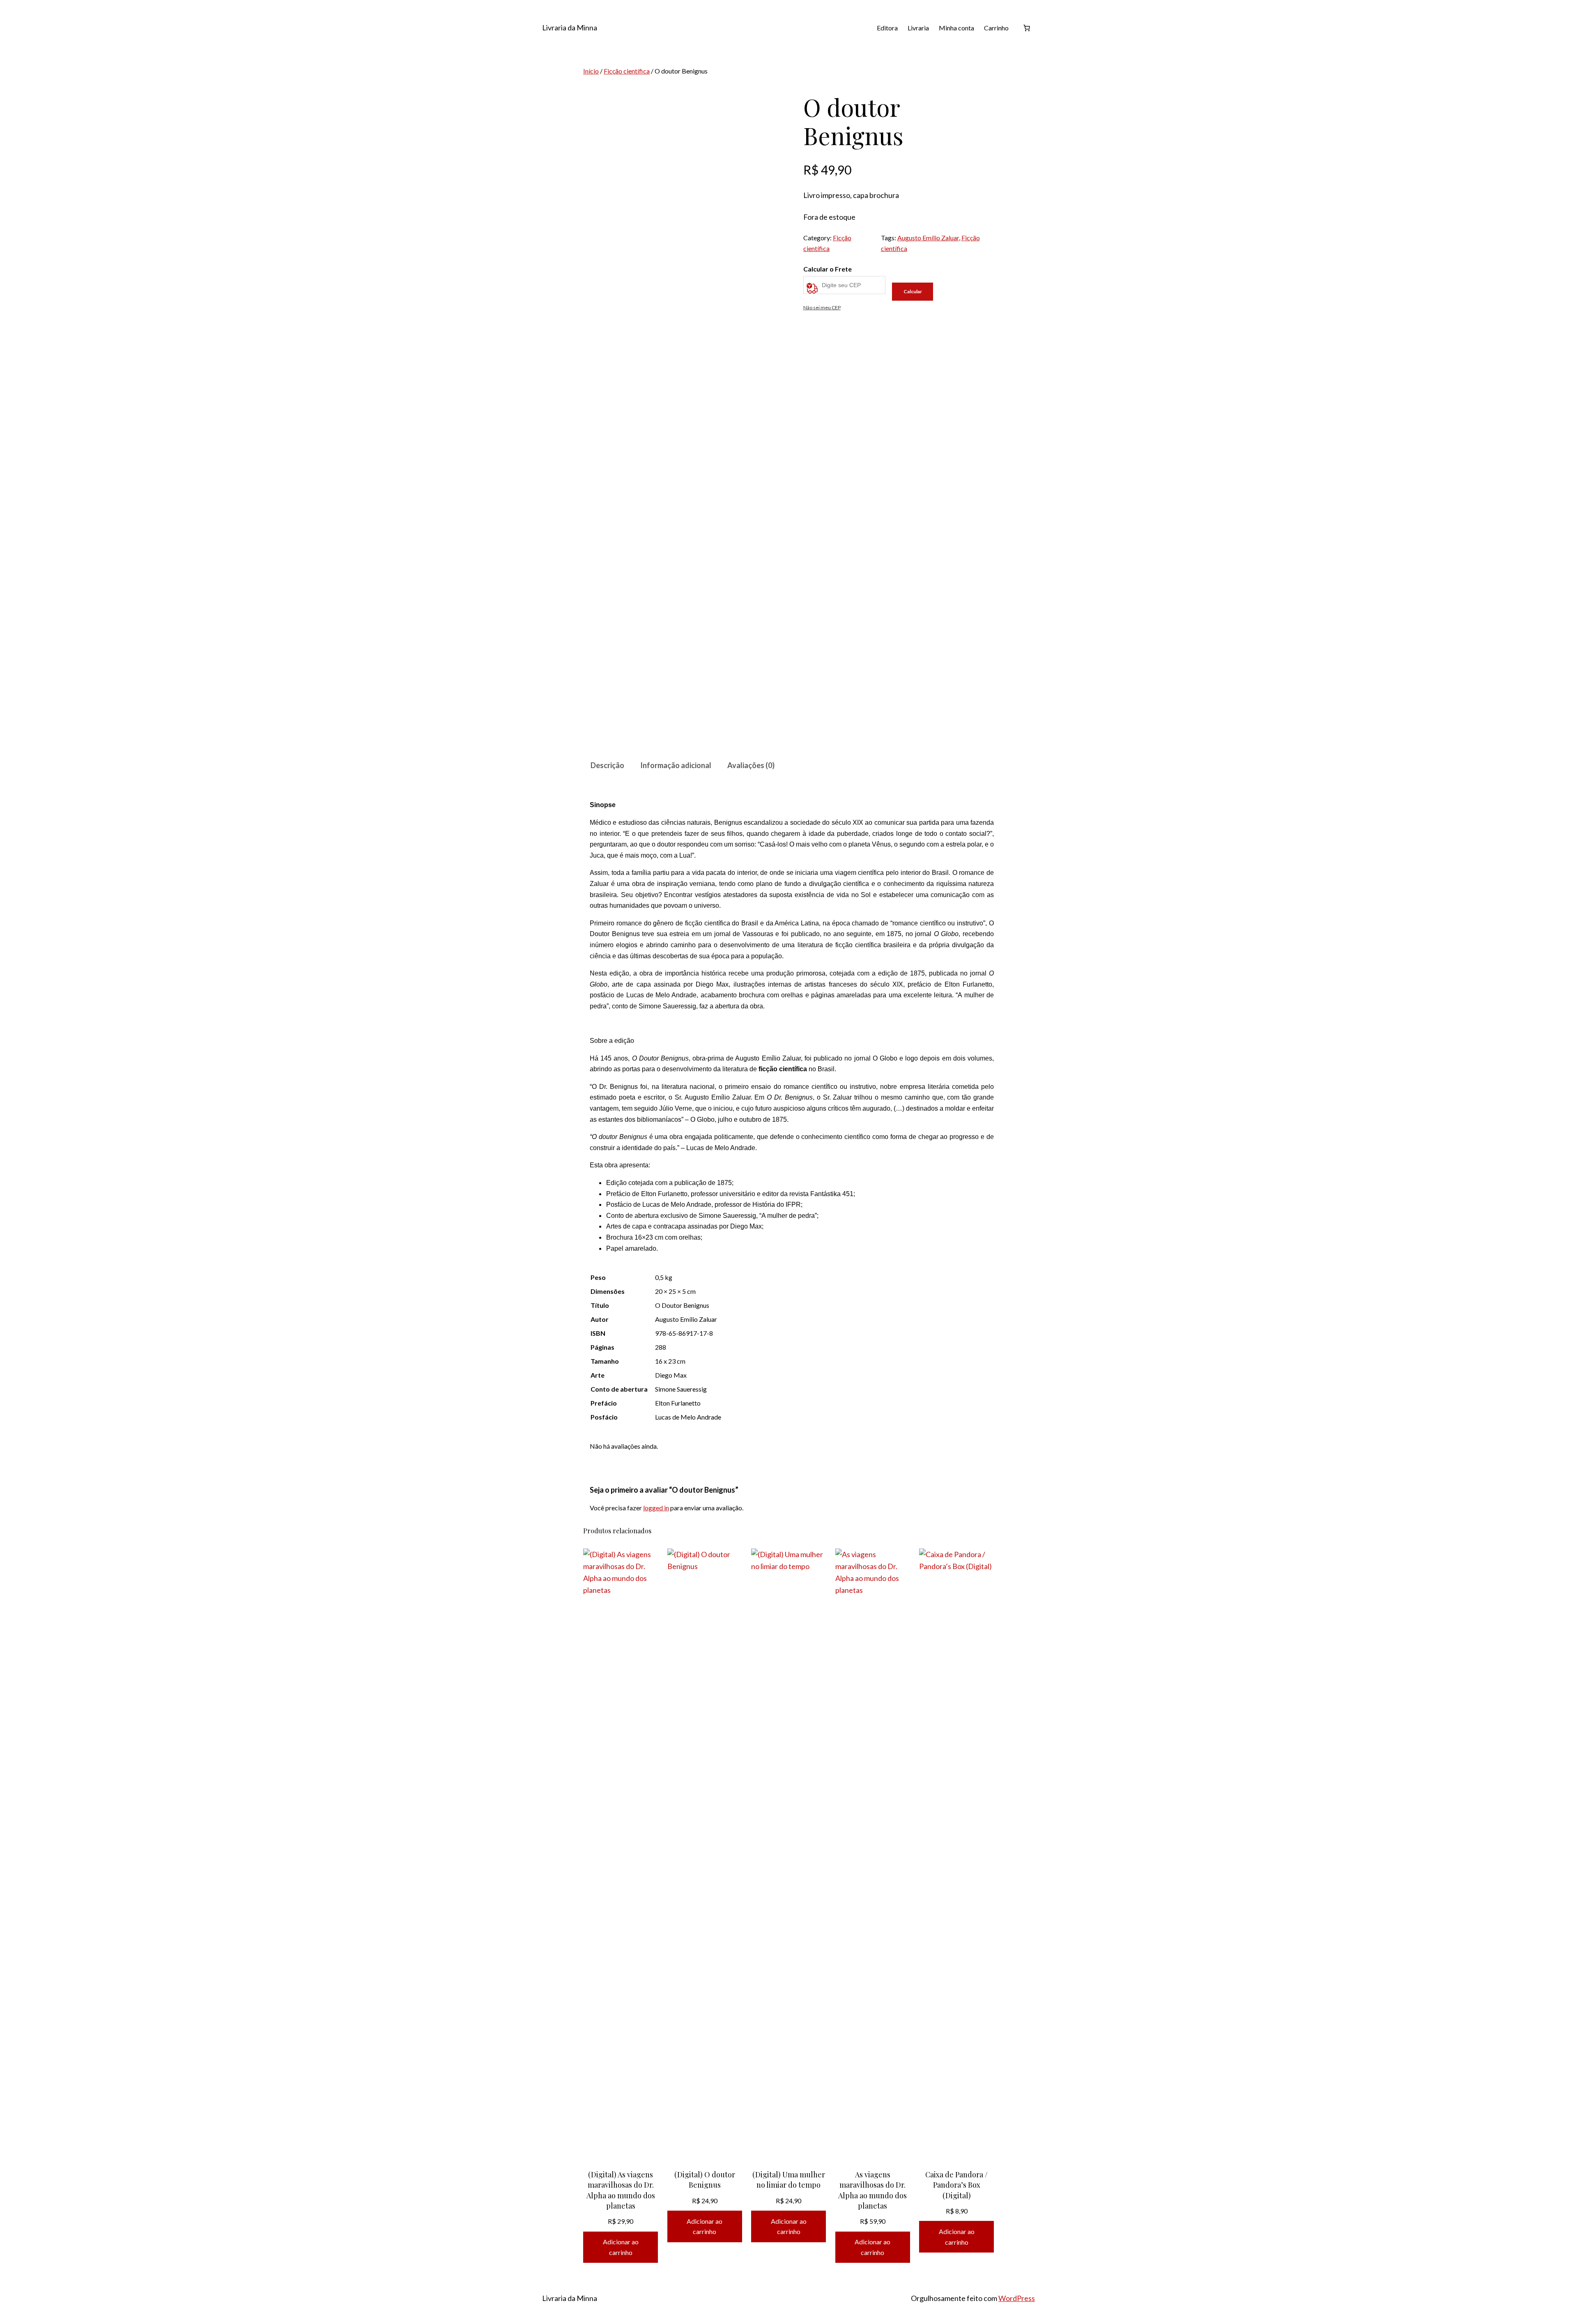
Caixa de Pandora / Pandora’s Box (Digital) (956, 2185)
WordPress (1017, 2298)
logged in (656, 1508)
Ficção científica (627, 71)
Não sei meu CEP (822, 307)
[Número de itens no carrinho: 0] (1027, 28)
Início (591, 71)
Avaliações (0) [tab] (751, 765)
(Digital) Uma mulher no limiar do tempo (789, 2180)
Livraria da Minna (570, 28)
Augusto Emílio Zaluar (928, 238)
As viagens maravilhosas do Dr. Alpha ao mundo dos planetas (872, 2190)
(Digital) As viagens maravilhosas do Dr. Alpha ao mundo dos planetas (621, 2190)
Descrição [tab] (607, 765)
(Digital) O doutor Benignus (705, 2180)
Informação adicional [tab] (676, 765)
